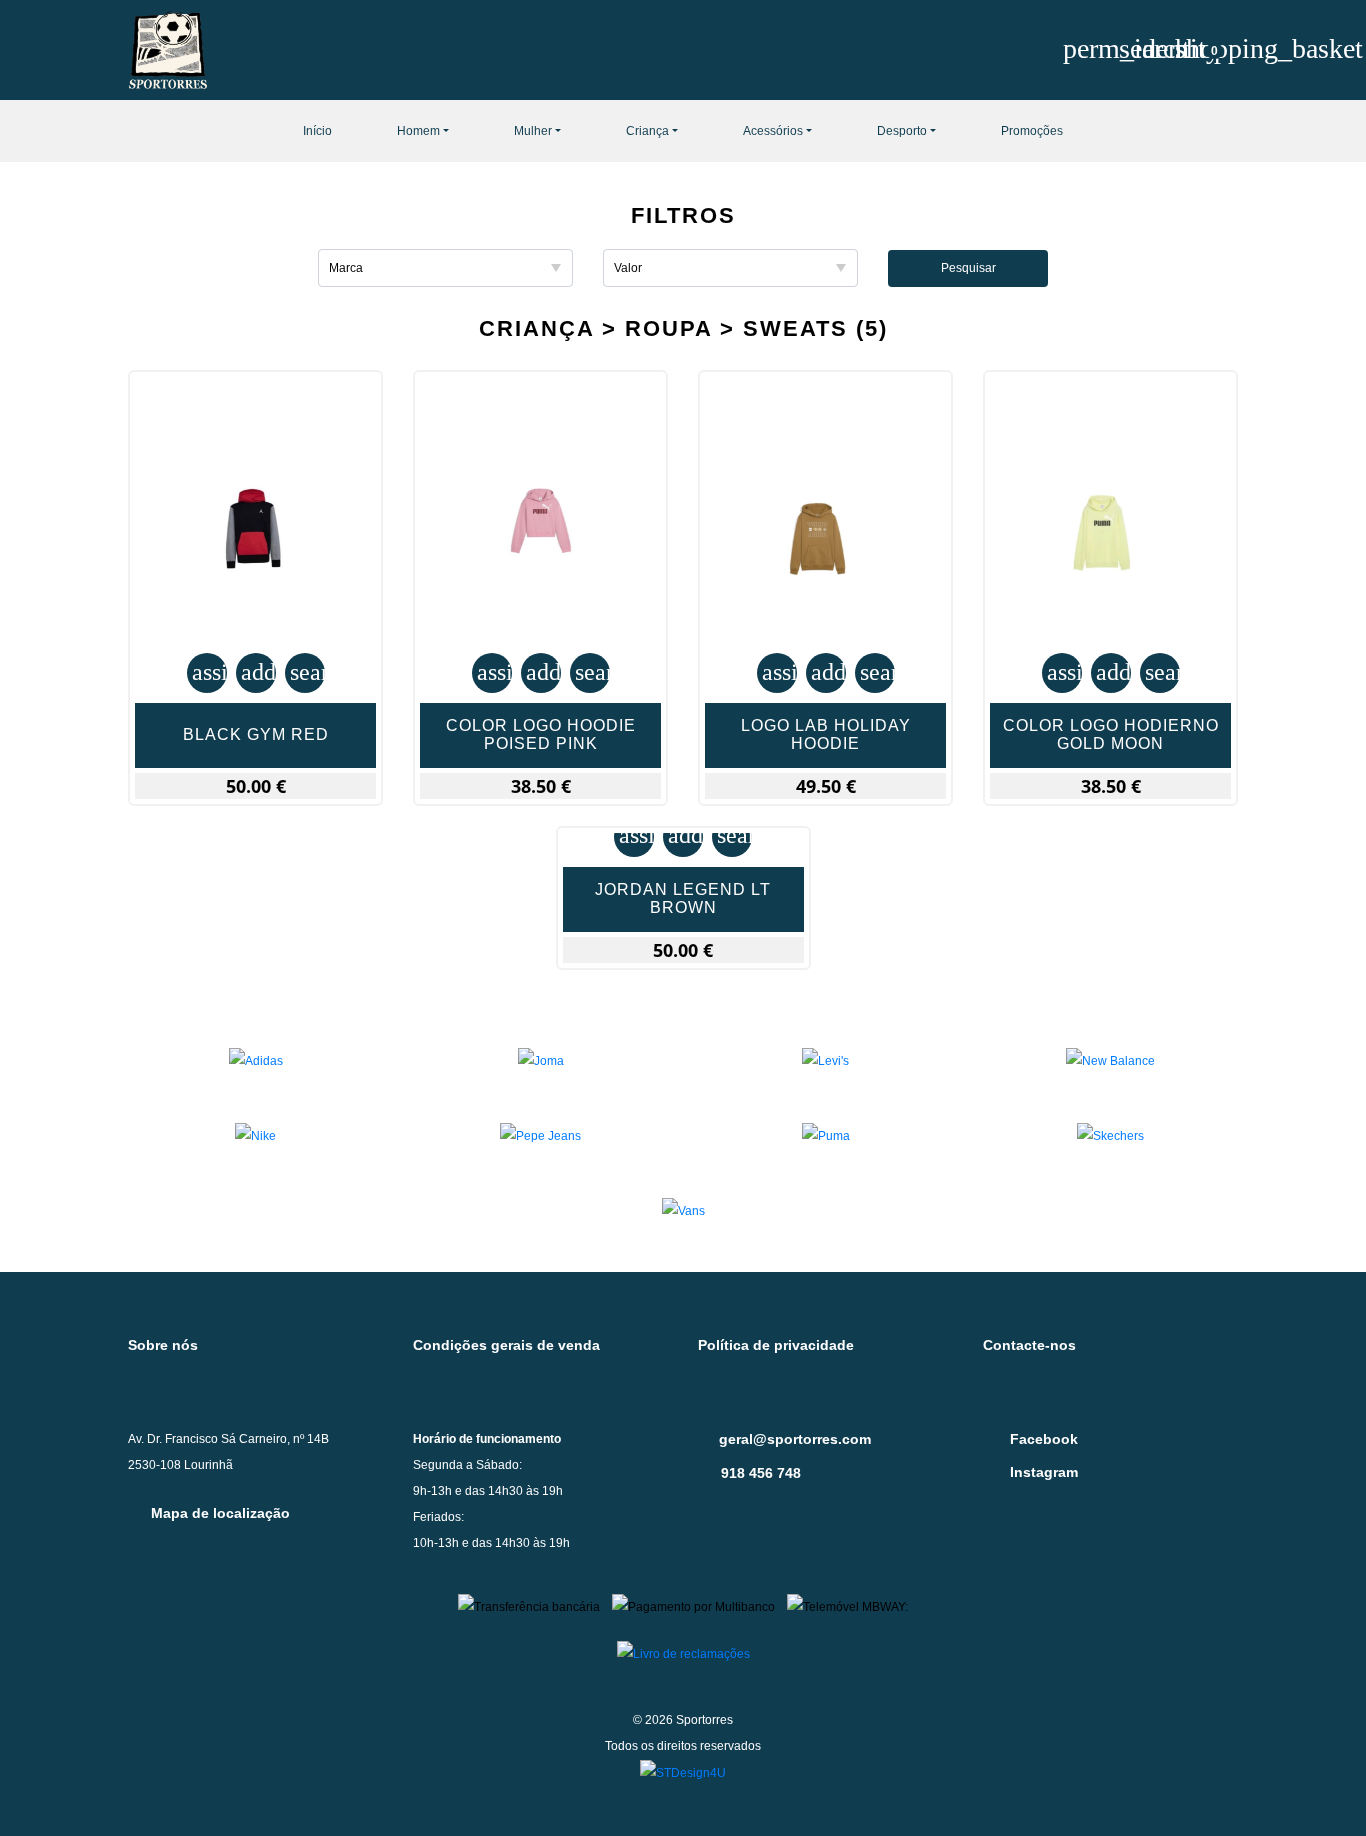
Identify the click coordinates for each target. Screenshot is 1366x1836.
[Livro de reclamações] (683, 1653)
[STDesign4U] (683, 1772)
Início (317, 131)
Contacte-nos (1029, 1345)
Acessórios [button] (773, 131)
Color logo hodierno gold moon (1111, 734)
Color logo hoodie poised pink (541, 734)
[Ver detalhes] (255, 537)
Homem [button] (418, 131)
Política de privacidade (776, 1345)
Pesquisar (968, 268)
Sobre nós (163, 1345)
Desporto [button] (902, 131)
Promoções (1032, 131)
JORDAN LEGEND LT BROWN (683, 898)
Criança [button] (647, 131)
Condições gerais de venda (506, 1345)
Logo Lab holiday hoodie (826, 734)
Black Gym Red (256, 734)
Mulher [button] (533, 131)
